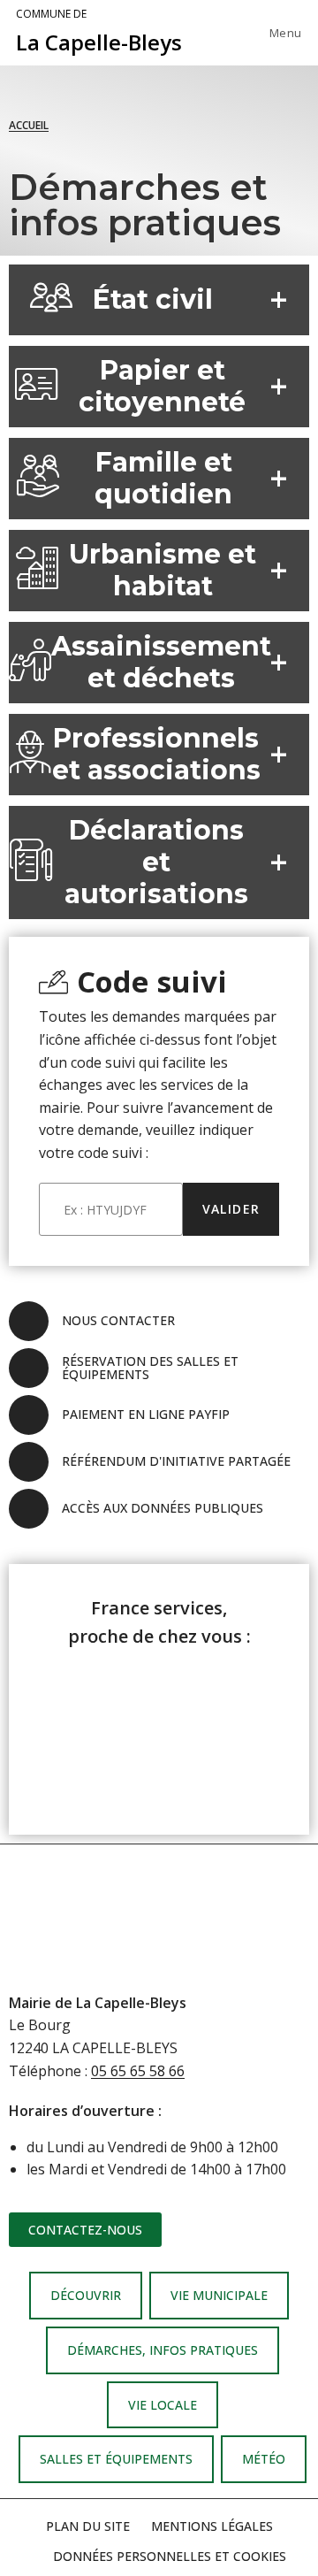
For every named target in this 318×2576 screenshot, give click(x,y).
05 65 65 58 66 (138, 2071)
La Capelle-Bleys (99, 32)
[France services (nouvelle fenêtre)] (159, 1729)
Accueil (29, 125)
